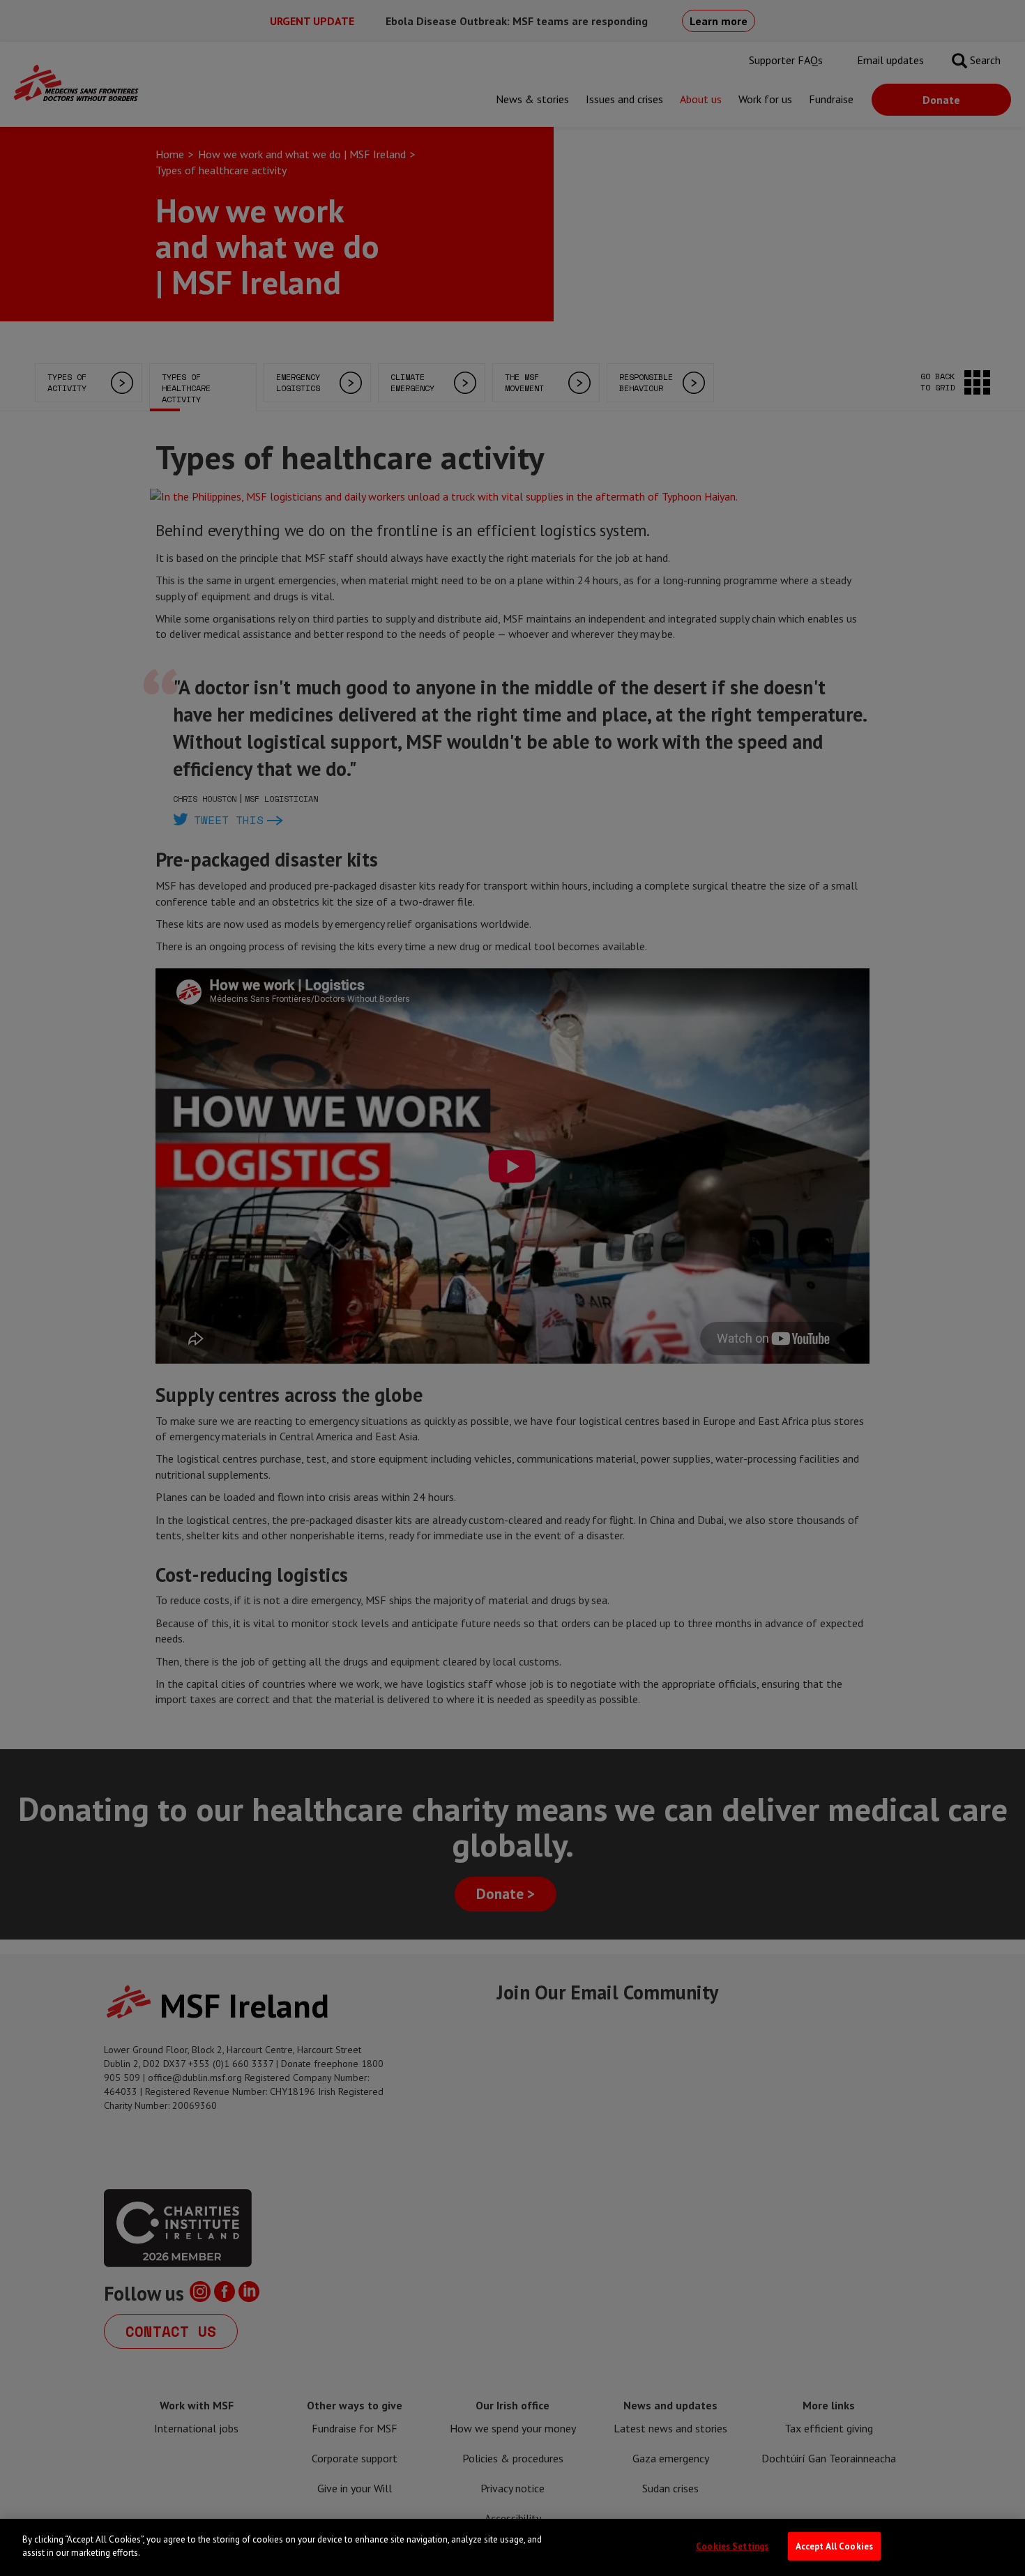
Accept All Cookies (834, 2546)
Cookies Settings (732, 2546)
